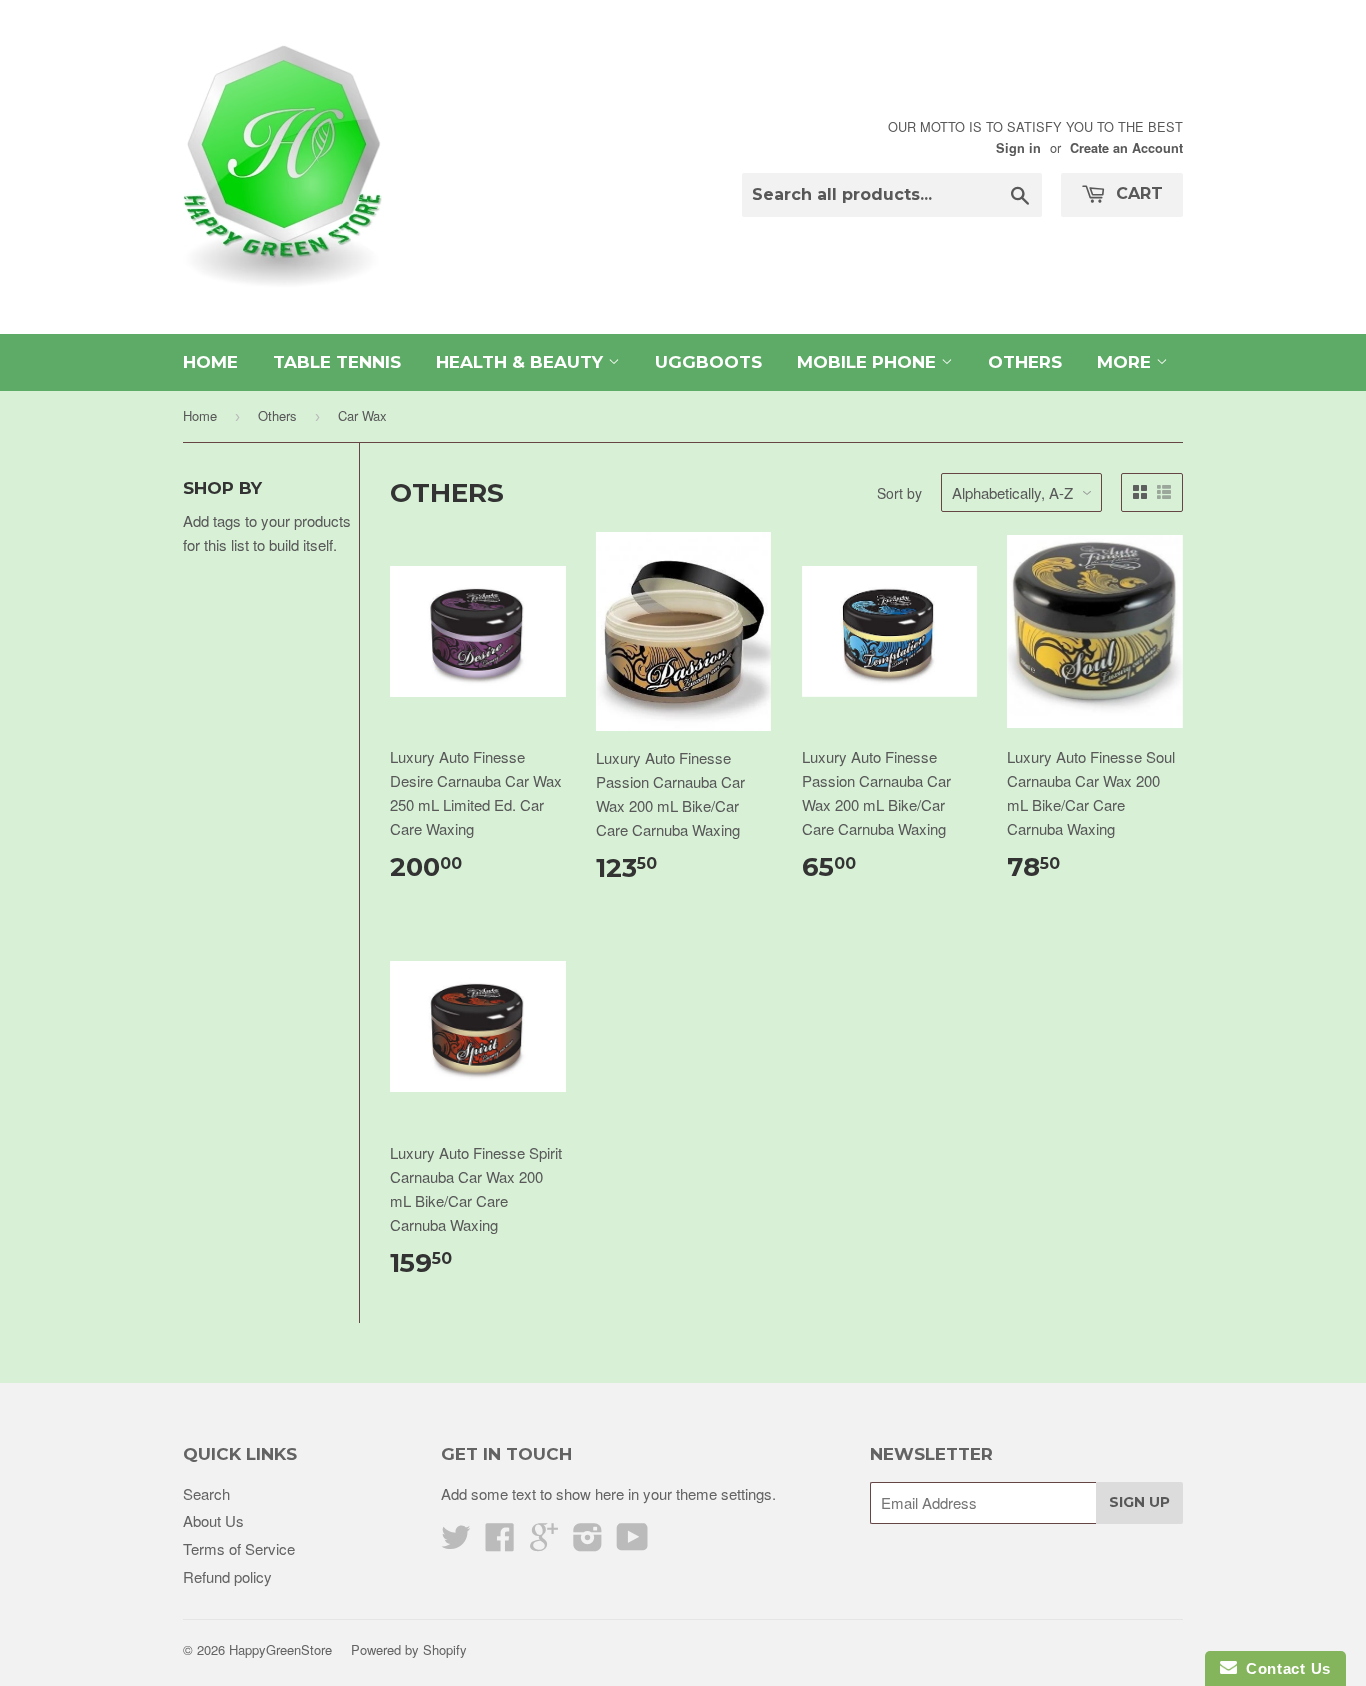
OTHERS (1025, 362)
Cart (1137, 193)
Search (206, 1493)
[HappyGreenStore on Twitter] (456, 1542)
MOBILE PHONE (869, 362)
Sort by (899, 493)
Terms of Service (239, 1548)
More (1126, 362)
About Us (213, 1520)
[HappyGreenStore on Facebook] (500, 1542)
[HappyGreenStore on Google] (544, 1542)
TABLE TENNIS (337, 362)
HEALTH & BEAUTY (522, 362)
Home (200, 415)
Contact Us (1284, 1668)
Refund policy (227, 1576)
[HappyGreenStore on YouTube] (632, 1542)
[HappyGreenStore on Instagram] (588, 1542)
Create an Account (1126, 148)
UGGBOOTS (708, 362)
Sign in (1018, 148)
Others (277, 415)
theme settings (724, 1493)
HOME (210, 362)
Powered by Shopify (409, 1649)
